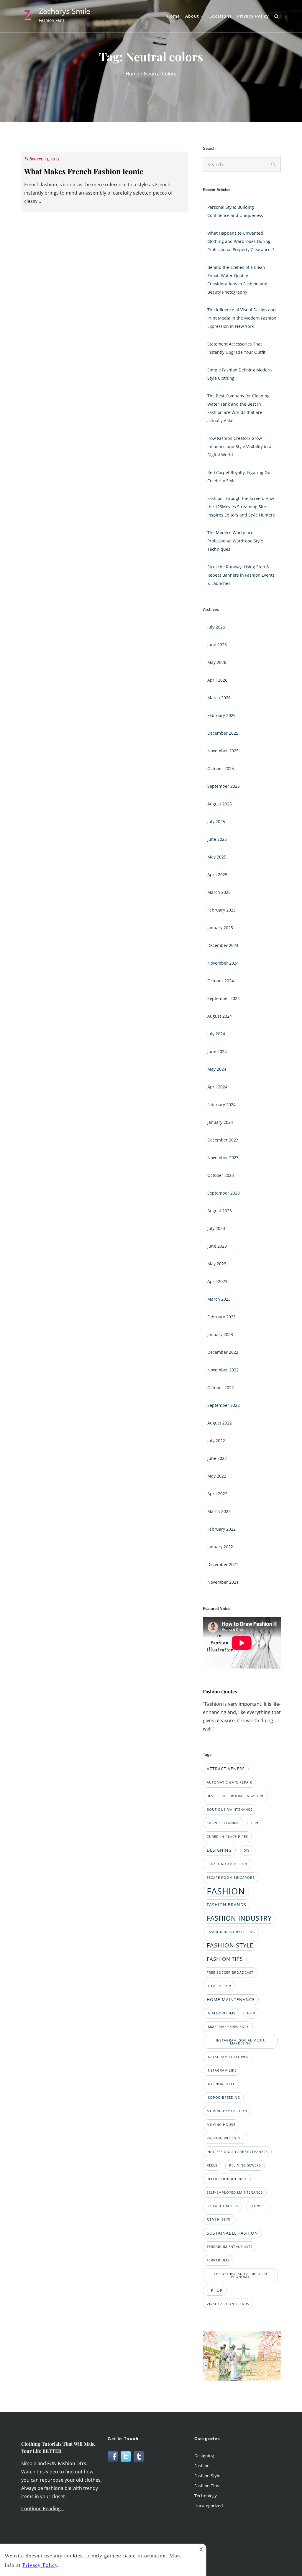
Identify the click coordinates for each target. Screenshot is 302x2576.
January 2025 (220, 928)
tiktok (215, 2290)
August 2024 (220, 1016)
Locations (221, 16)
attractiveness (226, 1769)
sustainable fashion (232, 2233)
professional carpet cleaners (237, 2152)
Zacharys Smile (65, 11)
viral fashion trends (228, 2304)
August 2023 (220, 1211)
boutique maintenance (230, 1810)
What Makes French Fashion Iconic (84, 171)
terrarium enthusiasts (230, 2247)
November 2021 (223, 1582)
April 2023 (217, 1281)
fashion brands (226, 1905)
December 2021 (223, 1564)
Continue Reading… (43, 2508)
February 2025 (221, 910)
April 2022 (217, 1494)
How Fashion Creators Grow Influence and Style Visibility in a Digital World (239, 446)
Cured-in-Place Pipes (227, 1837)
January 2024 (220, 1122)
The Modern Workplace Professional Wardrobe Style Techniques (235, 541)
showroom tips (222, 2206)
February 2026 (221, 715)
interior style (221, 2084)
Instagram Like (222, 2070)
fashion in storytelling (231, 1932)
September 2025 (224, 786)
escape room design (227, 1864)
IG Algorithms (221, 2013)
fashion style (230, 1945)
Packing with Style (226, 2138)
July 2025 (216, 821)
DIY (247, 1850)
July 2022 (216, 1441)
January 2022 (220, 1547)
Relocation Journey (227, 2179)
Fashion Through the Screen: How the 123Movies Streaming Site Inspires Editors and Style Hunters (241, 507)
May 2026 (217, 662)
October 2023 (221, 1175)
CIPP (255, 1823)
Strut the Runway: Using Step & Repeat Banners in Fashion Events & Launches (241, 575)
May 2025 (217, 857)
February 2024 (221, 1104)
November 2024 (223, 963)
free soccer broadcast (230, 1973)
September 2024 (224, 998)
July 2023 (216, 1228)
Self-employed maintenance (235, 2192)
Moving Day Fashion (227, 2111)
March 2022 (219, 1511)
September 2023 (224, 1193)
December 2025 (223, 733)
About (192, 16)
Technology (206, 2496)
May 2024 (217, 1069)
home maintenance (231, 2000)
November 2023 (223, 1158)
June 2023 (217, 1246)
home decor (219, 1986)
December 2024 (223, 945)
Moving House (221, 2125)
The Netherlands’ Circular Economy (241, 2275)
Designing (204, 2456)
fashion (226, 1891)
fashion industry (239, 1918)
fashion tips (225, 1959)
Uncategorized (209, 2506)
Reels (212, 2165)
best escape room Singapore (235, 1796)
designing (219, 1850)
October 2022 (221, 1387)
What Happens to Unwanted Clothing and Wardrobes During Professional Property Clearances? (241, 241)
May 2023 (217, 1264)
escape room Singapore (231, 1878)
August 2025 (220, 804)
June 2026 (217, 645)
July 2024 (216, 1034)
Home (173, 16)
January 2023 (220, 1334)
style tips (219, 2219)
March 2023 (219, 1299)
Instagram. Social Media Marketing (240, 2042)
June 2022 (217, 1458)
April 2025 (217, 875)
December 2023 (223, 1140)
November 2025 (223, 751)
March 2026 (219, 698)
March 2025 (219, 892)
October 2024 (221, 981)
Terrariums (218, 2260)
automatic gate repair (229, 1782)
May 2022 (217, 1476)
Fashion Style (207, 2476)
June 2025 (217, 839)
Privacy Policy (253, 16)
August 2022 (220, 1423)
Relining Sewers (245, 2165)
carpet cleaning (223, 1823)
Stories (257, 2206)
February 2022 (221, 1529)
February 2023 (221, 1317)
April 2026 (217, 680)
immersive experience (228, 2027)
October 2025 (221, 768)
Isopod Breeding (223, 2098)
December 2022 (223, 1352)
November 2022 (223, 1370)
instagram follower (228, 2057)
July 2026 (216, 627)
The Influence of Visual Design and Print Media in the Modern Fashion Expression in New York (242, 318)
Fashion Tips (207, 2486)
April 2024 (217, 1087)
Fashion (202, 2466)
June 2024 (217, 1051)
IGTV (251, 2013)
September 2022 (224, 1405)
